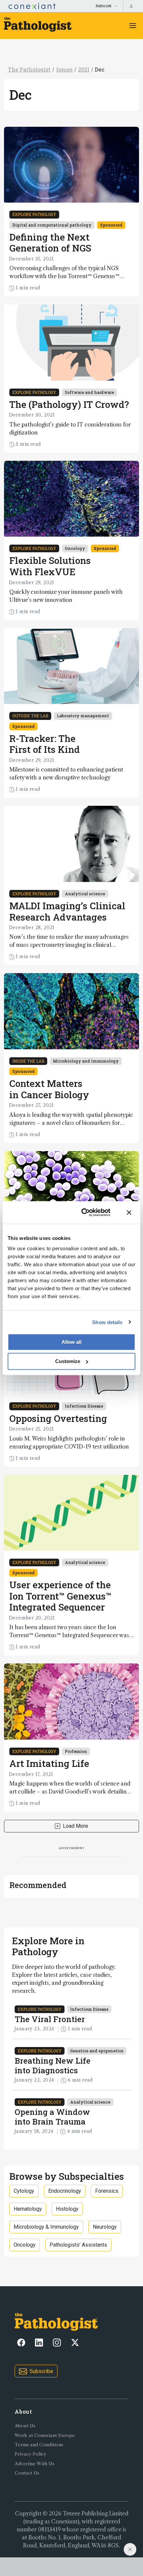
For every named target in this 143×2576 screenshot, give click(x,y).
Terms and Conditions (39, 2445)
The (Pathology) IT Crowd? (69, 404)
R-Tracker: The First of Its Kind (45, 744)
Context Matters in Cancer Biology (49, 1089)
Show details (107, 1322)
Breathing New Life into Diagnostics (53, 2065)
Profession (76, 1751)
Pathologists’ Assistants (78, 2245)
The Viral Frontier (50, 2019)
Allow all (71, 1342)
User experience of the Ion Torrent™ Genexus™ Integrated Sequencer (60, 1596)
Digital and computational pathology (52, 225)
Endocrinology (65, 2191)
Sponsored (111, 225)
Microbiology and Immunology (86, 1061)
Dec (100, 69)
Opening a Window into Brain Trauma (52, 2117)
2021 (84, 69)
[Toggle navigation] (133, 26)
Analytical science (85, 894)
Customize (68, 1361)
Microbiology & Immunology (46, 2227)
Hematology (28, 2209)
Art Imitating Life (49, 1763)
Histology (67, 2209)
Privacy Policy (30, 2454)
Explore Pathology (34, 214)
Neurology (105, 2227)
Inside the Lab (28, 1061)
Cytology (24, 2191)
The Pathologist (29, 69)
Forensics (107, 2191)
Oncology (75, 548)
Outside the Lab (30, 716)
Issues (64, 69)
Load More (75, 1826)
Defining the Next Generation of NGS (50, 243)
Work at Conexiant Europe (45, 2435)
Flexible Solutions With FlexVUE (50, 566)
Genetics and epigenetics (97, 2051)
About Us (25, 2426)
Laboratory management (83, 716)
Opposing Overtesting (58, 1418)
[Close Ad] (130, 2549)
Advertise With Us (34, 2464)
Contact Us (27, 2473)
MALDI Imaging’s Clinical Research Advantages (67, 911)
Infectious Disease (84, 1406)
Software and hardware (89, 392)
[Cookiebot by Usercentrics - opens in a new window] (83, 1212)
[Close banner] (129, 1212)
